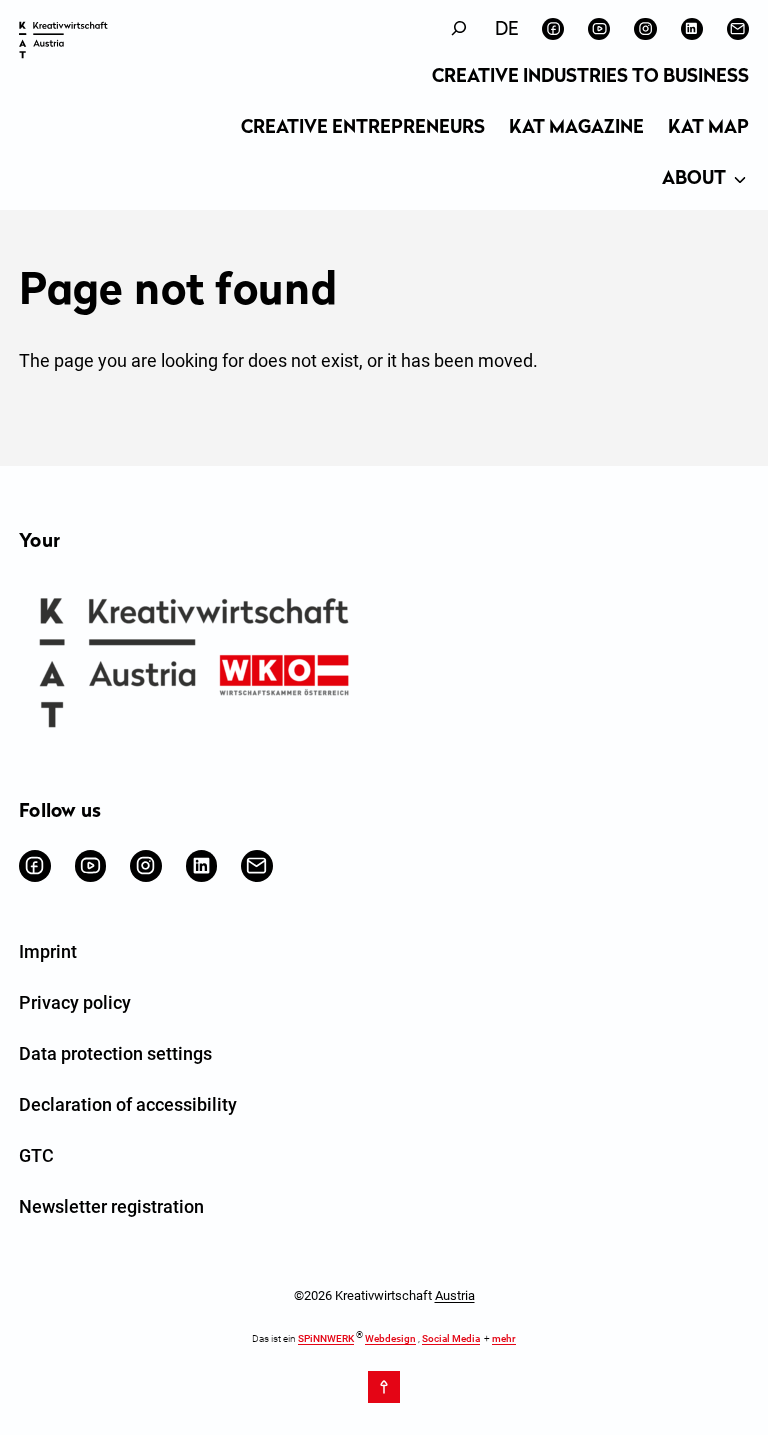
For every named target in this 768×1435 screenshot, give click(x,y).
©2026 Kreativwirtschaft (384, 1295)
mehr (504, 1338)
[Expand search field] (459, 28)
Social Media (451, 1338)
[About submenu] (740, 181)
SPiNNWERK (326, 1338)
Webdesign (390, 1338)
